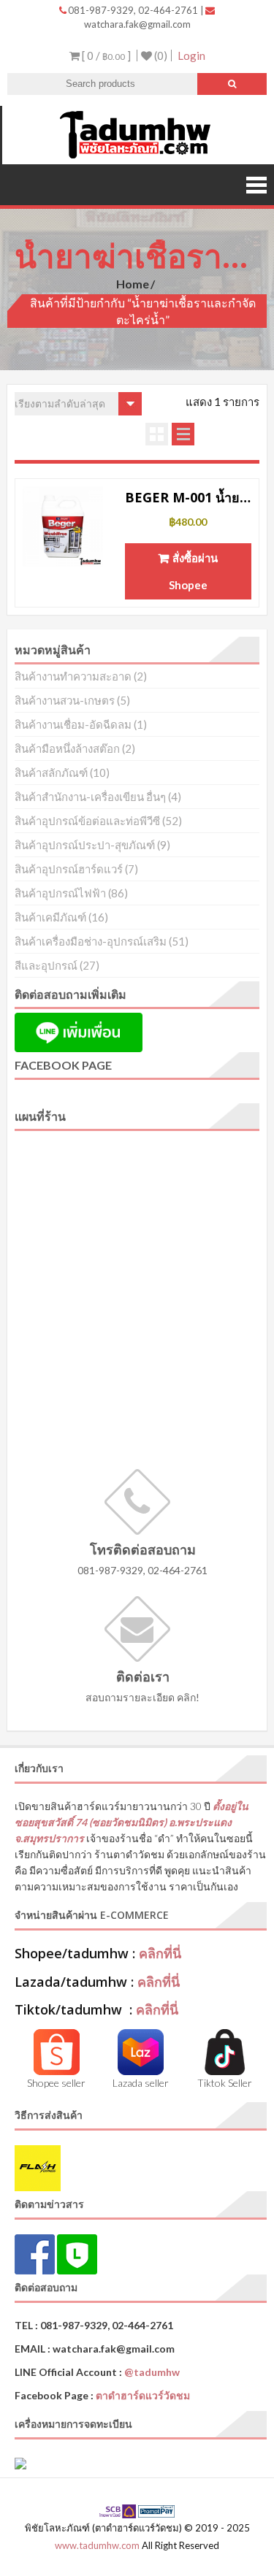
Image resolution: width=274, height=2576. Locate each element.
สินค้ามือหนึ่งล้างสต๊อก (67, 748)
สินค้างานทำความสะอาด (73, 676)
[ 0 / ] (105, 55)
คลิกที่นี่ (160, 1953)
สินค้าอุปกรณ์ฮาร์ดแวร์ (69, 869)
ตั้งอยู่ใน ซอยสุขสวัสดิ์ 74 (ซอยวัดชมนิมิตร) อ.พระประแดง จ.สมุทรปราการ (132, 1822)
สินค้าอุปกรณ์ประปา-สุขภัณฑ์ (85, 845)
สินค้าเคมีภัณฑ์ (50, 917)
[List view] (183, 434)
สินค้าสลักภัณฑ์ (51, 773)
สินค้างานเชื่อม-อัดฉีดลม (73, 724)
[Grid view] (157, 434)
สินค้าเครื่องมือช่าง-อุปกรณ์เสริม (91, 941)
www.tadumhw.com (97, 2545)
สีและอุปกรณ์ (46, 965)
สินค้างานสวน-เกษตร (65, 700)
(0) (160, 55)
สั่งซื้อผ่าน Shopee (193, 571)
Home (133, 284)
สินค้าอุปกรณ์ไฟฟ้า (60, 893)
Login (191, 55)
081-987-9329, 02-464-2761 (134, 10)
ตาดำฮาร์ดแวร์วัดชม (143, 2395)
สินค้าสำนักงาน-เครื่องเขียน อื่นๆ (90, 797)
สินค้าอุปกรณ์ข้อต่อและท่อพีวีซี (87, 821)
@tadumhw (152, 2372)
